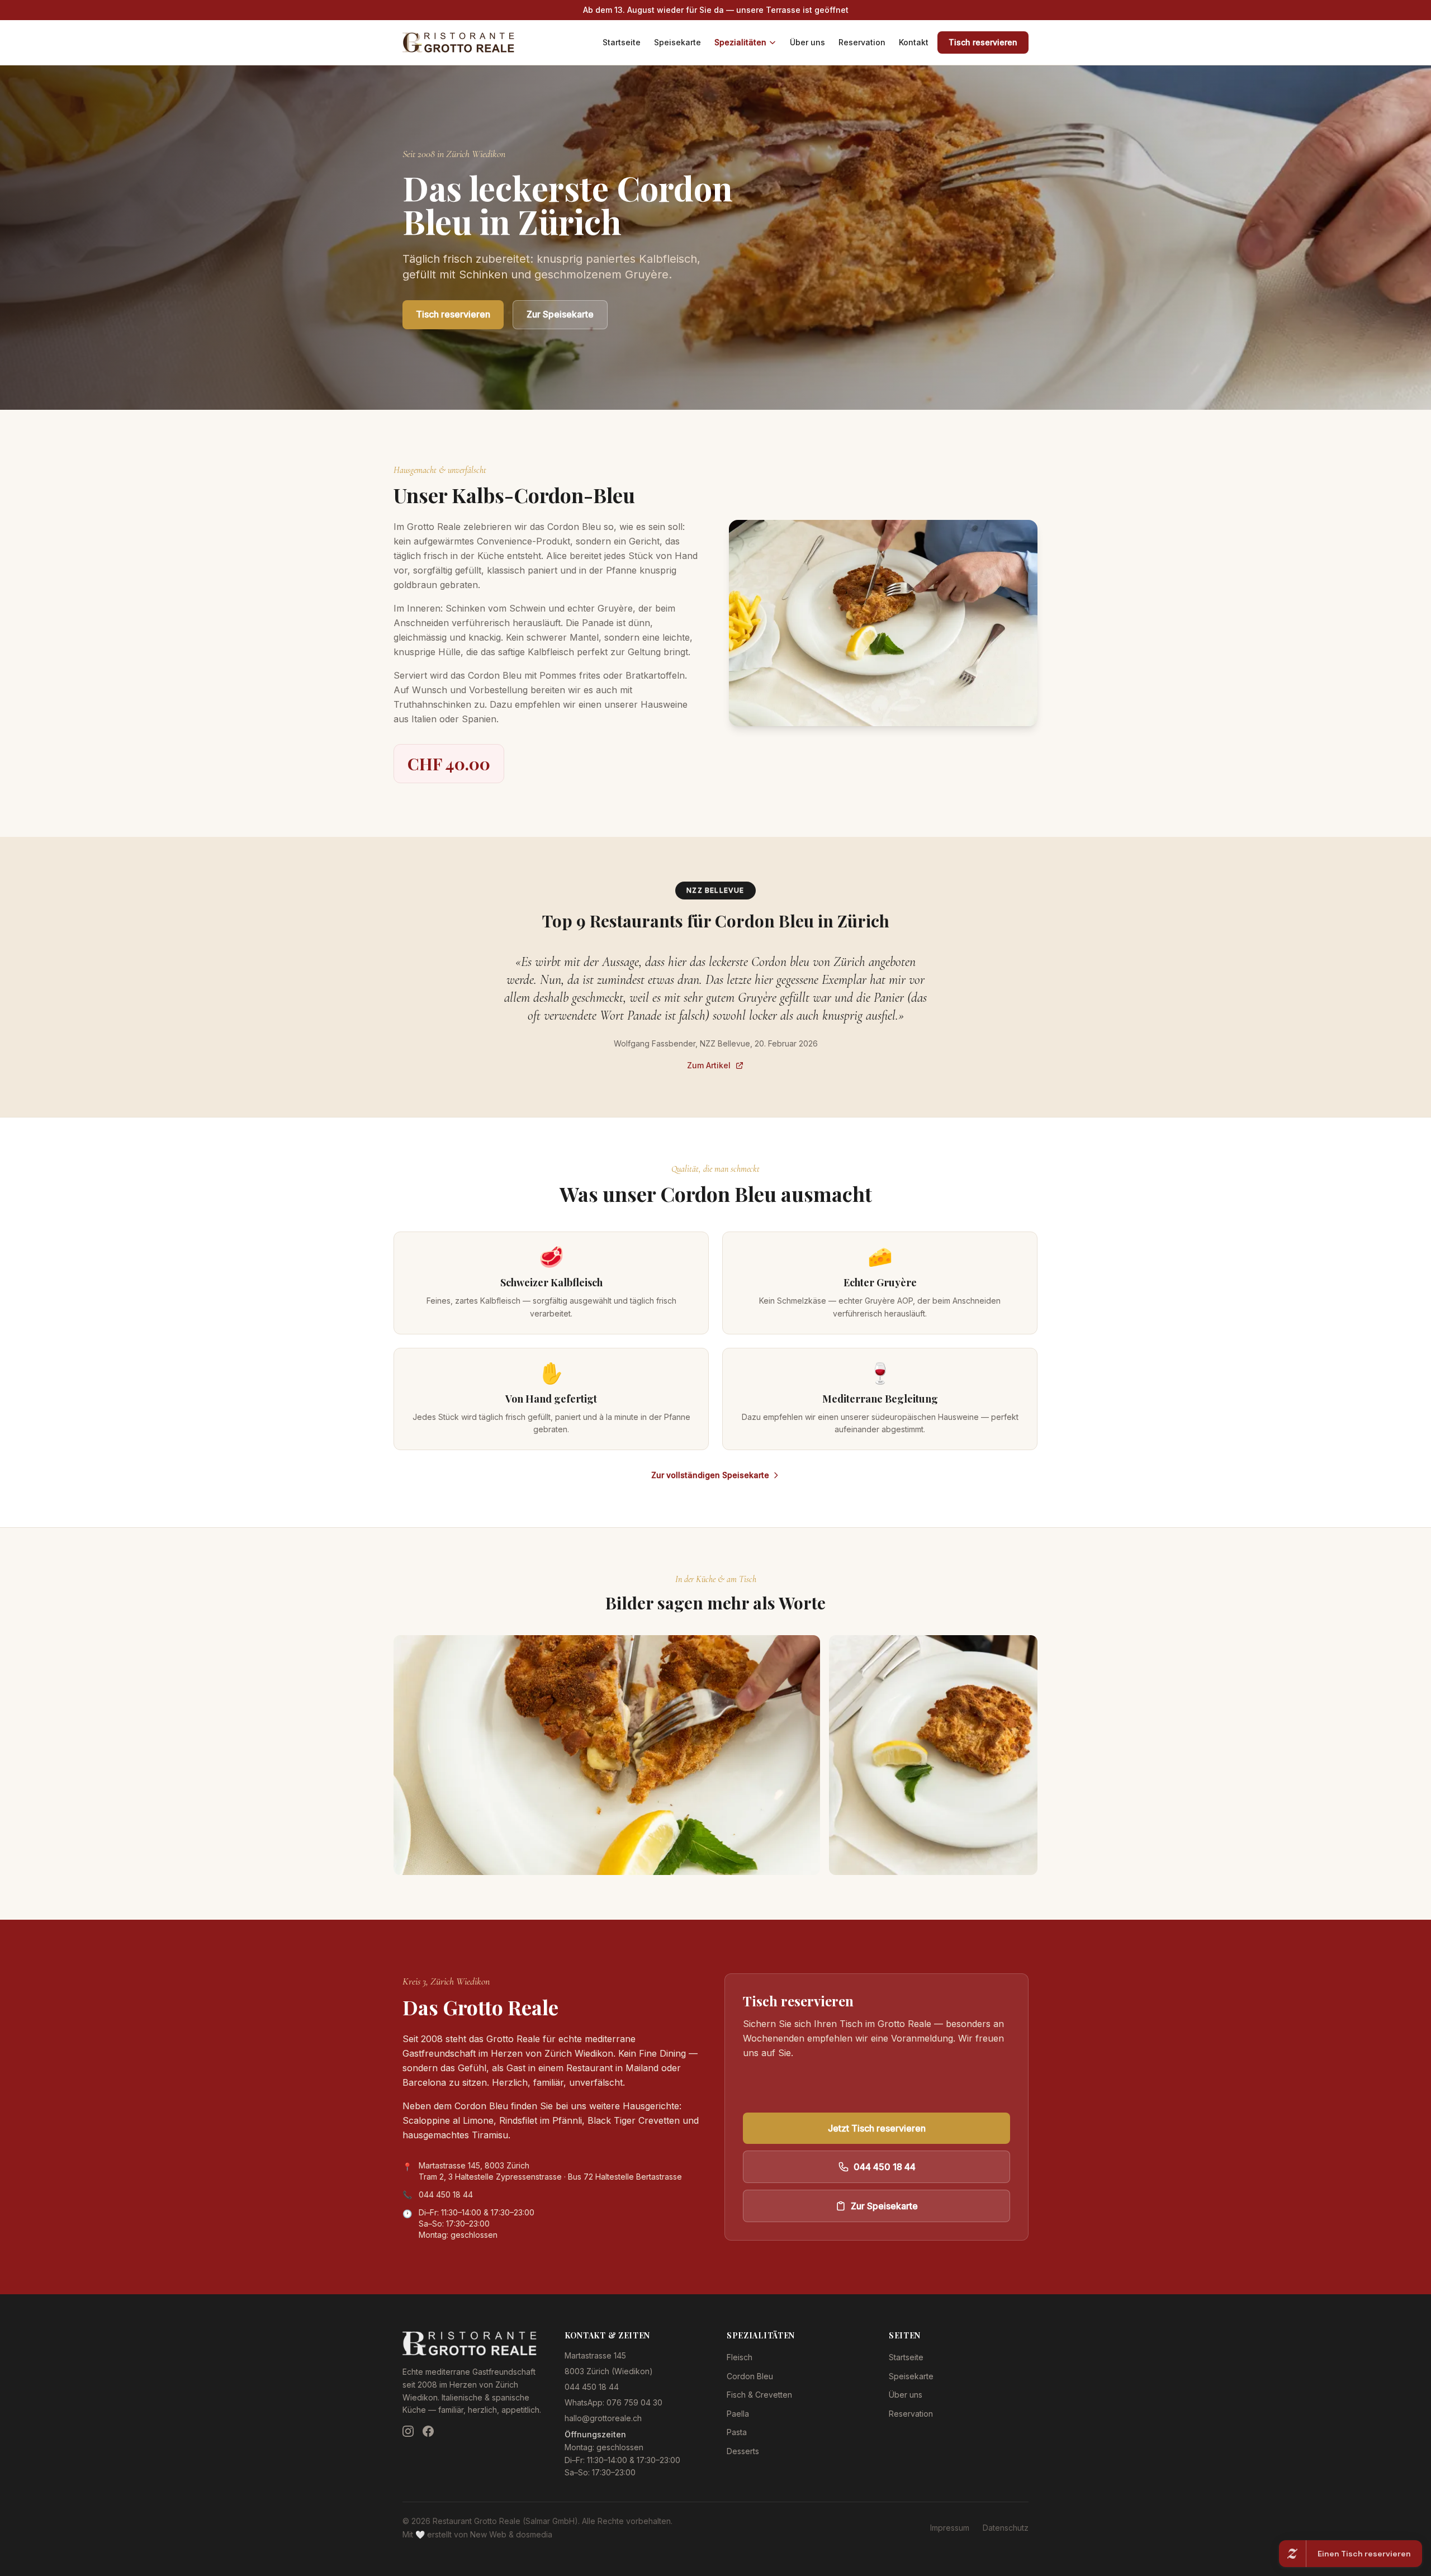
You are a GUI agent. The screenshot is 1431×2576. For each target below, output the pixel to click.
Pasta (737, 2432)
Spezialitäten (740, 42)
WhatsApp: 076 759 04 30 (613, 2402)
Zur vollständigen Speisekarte (710, 1475)
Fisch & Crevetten (759, 2395)
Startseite (622, 42)
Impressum (950, 2528)
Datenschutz (1006, 2528)
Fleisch (740, 2357)
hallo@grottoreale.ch (603, 2418)
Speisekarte (677, 42)
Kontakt (914, 42)
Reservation (862, 42)
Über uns (807, 42)
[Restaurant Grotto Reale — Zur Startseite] (458, 42)
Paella (738, 2414)
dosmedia (534, 2534)
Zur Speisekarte (560, 314)
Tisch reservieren (983, 42)
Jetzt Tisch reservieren (877, 2128)
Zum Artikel (709, 1065)
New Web (488, 2534)
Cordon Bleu (750, 2376)
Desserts (743, 2451)
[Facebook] (428, 2431)
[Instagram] (408, 2431)
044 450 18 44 (446, 2194)
